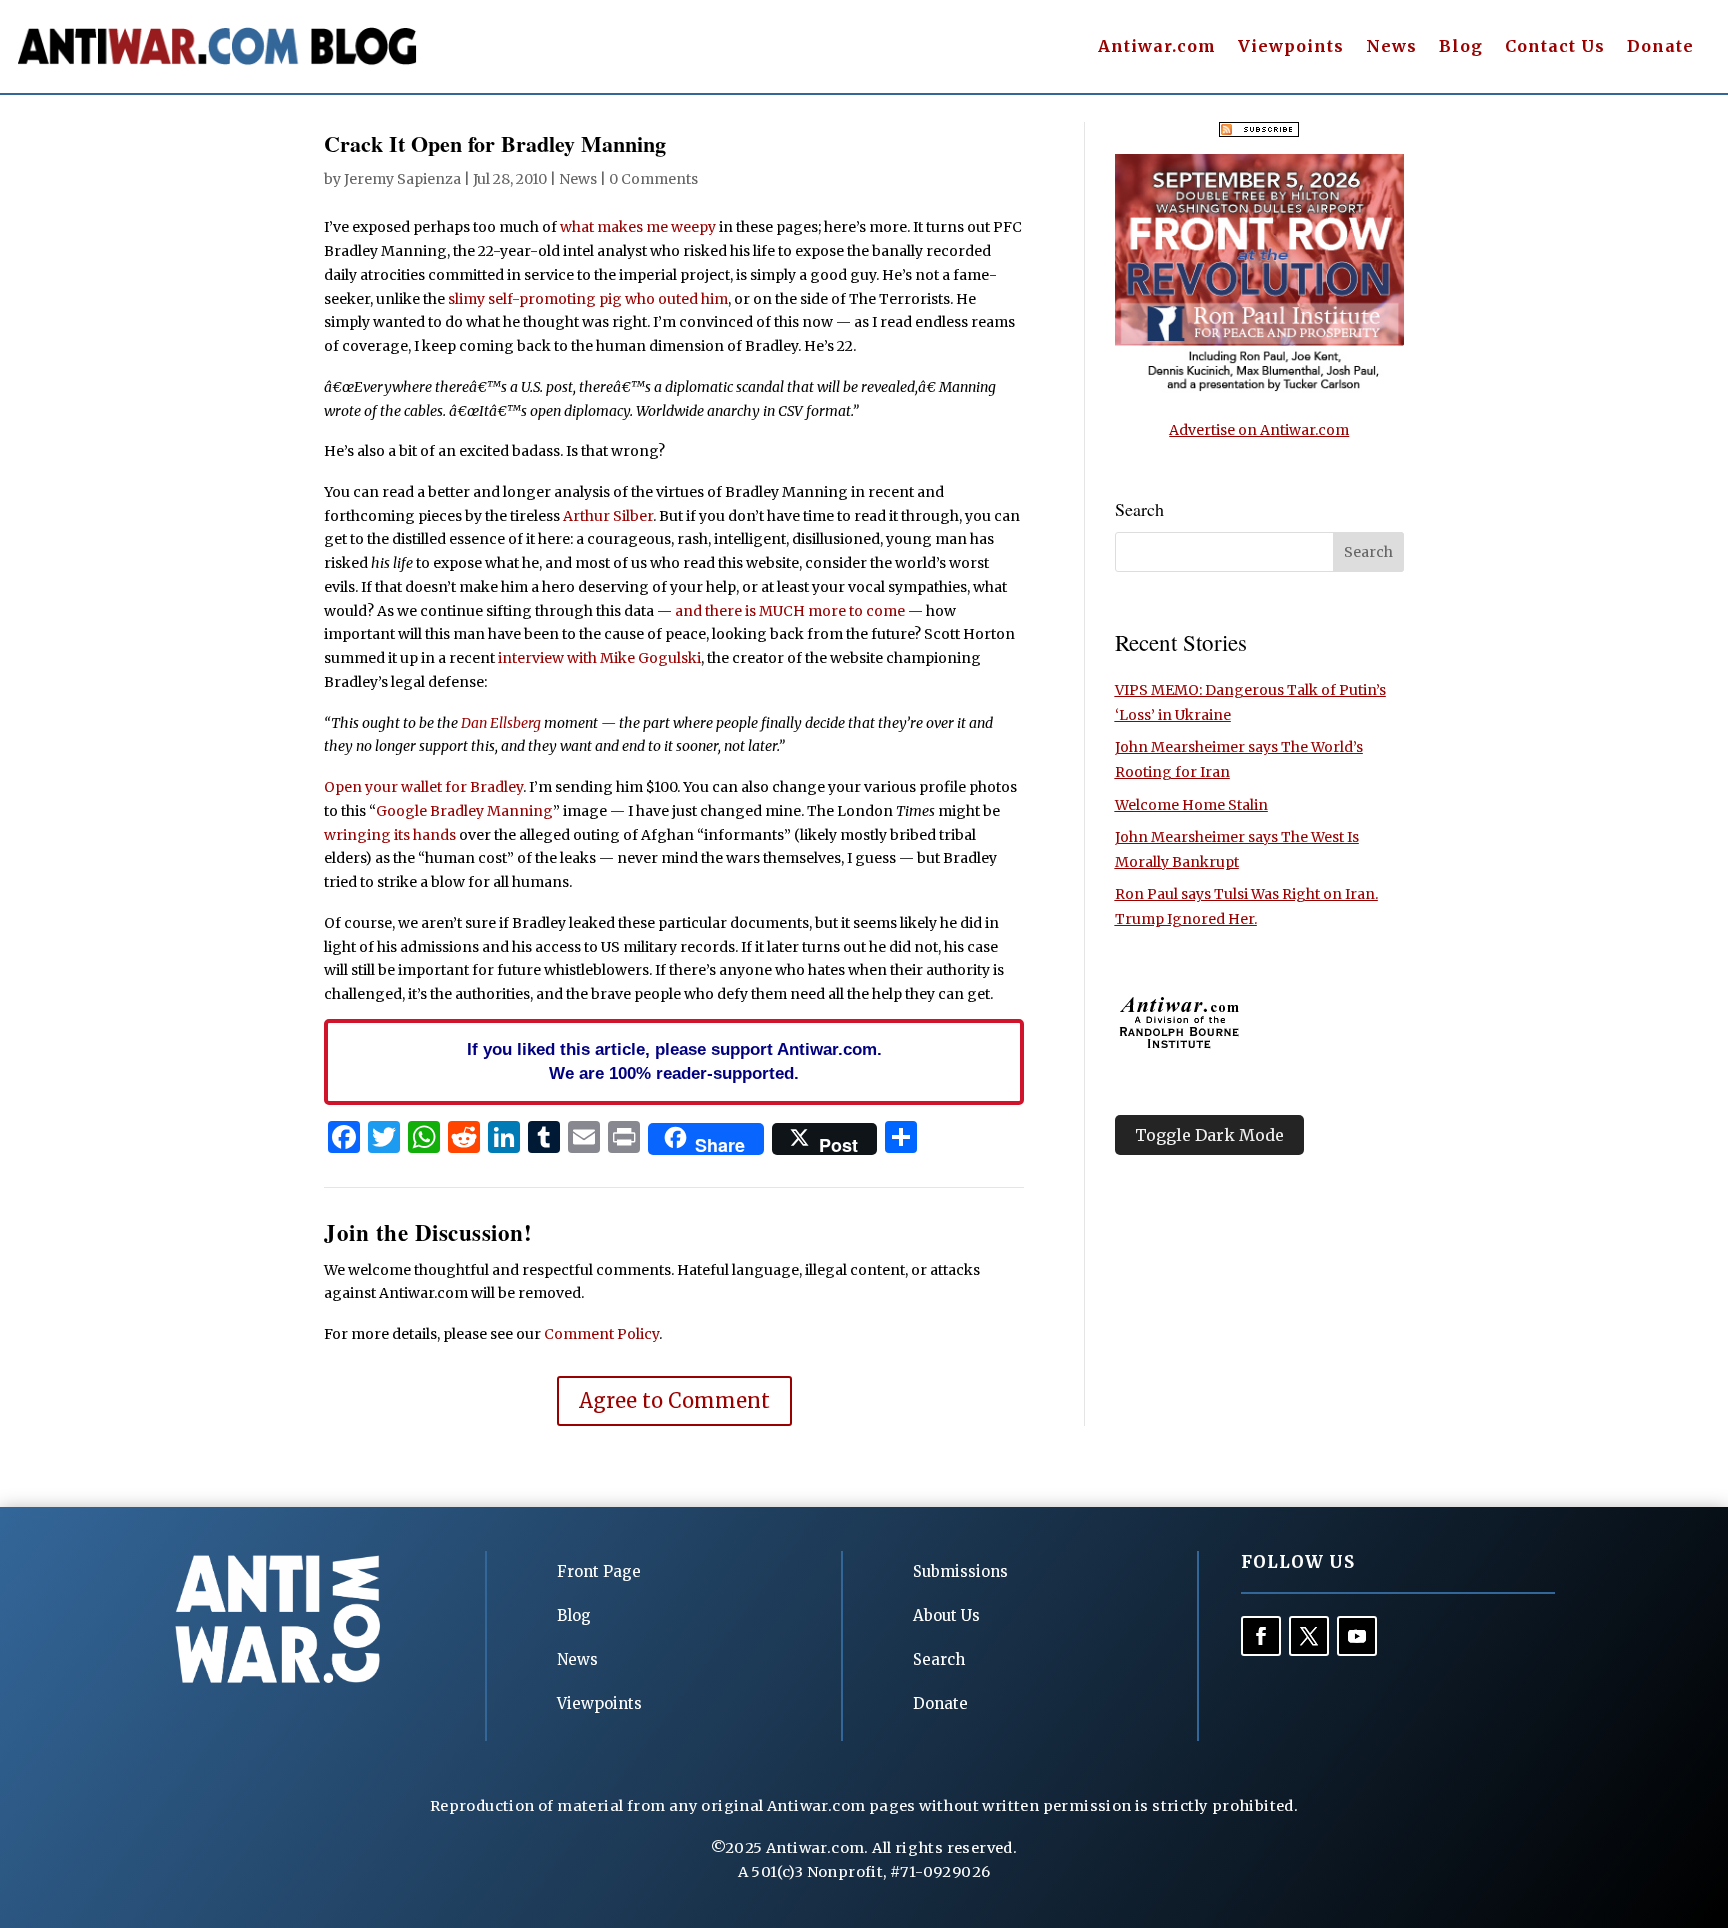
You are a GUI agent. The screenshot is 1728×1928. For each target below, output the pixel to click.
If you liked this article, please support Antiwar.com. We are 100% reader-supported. (674, 1061)
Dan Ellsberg (501, 723)
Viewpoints (1291, 47)
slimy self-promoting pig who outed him (588, 299)
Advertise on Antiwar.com (1259, 430)
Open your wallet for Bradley (423, 787)
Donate (1660, 47)
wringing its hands (390, 835)
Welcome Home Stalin (1191, 805)
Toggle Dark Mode (1209, 1135)
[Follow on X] (1309, 1636)
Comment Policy (601, 1334)
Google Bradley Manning (464, 811)
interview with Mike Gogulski (599, 658)
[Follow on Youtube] (1357, 1636)
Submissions (960, 1571)
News (1391, 47)
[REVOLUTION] (1259, 388)
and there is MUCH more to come (790, 611)
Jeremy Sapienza (402, 179)
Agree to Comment (674, 1400)
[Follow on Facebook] (1261, 1636)
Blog (1461, 47)
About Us (946, 1615)
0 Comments (653, 179)
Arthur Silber (608, 516)
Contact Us (1555, 47)
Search (939, 1659)
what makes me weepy (638, 227)
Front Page (599, 1571)
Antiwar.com (1157, 47)
